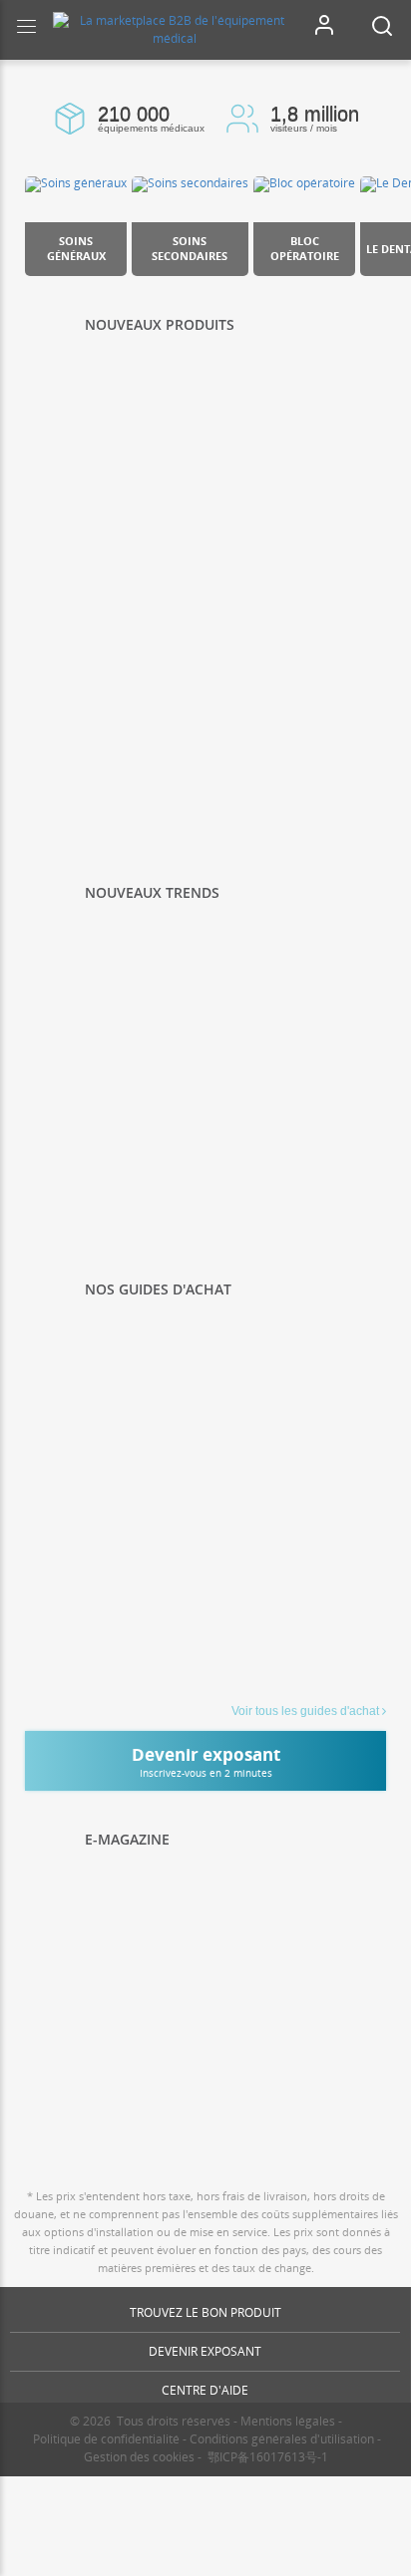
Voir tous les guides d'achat (305, 1711)
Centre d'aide (205, 2390)
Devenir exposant (205, 2351)
